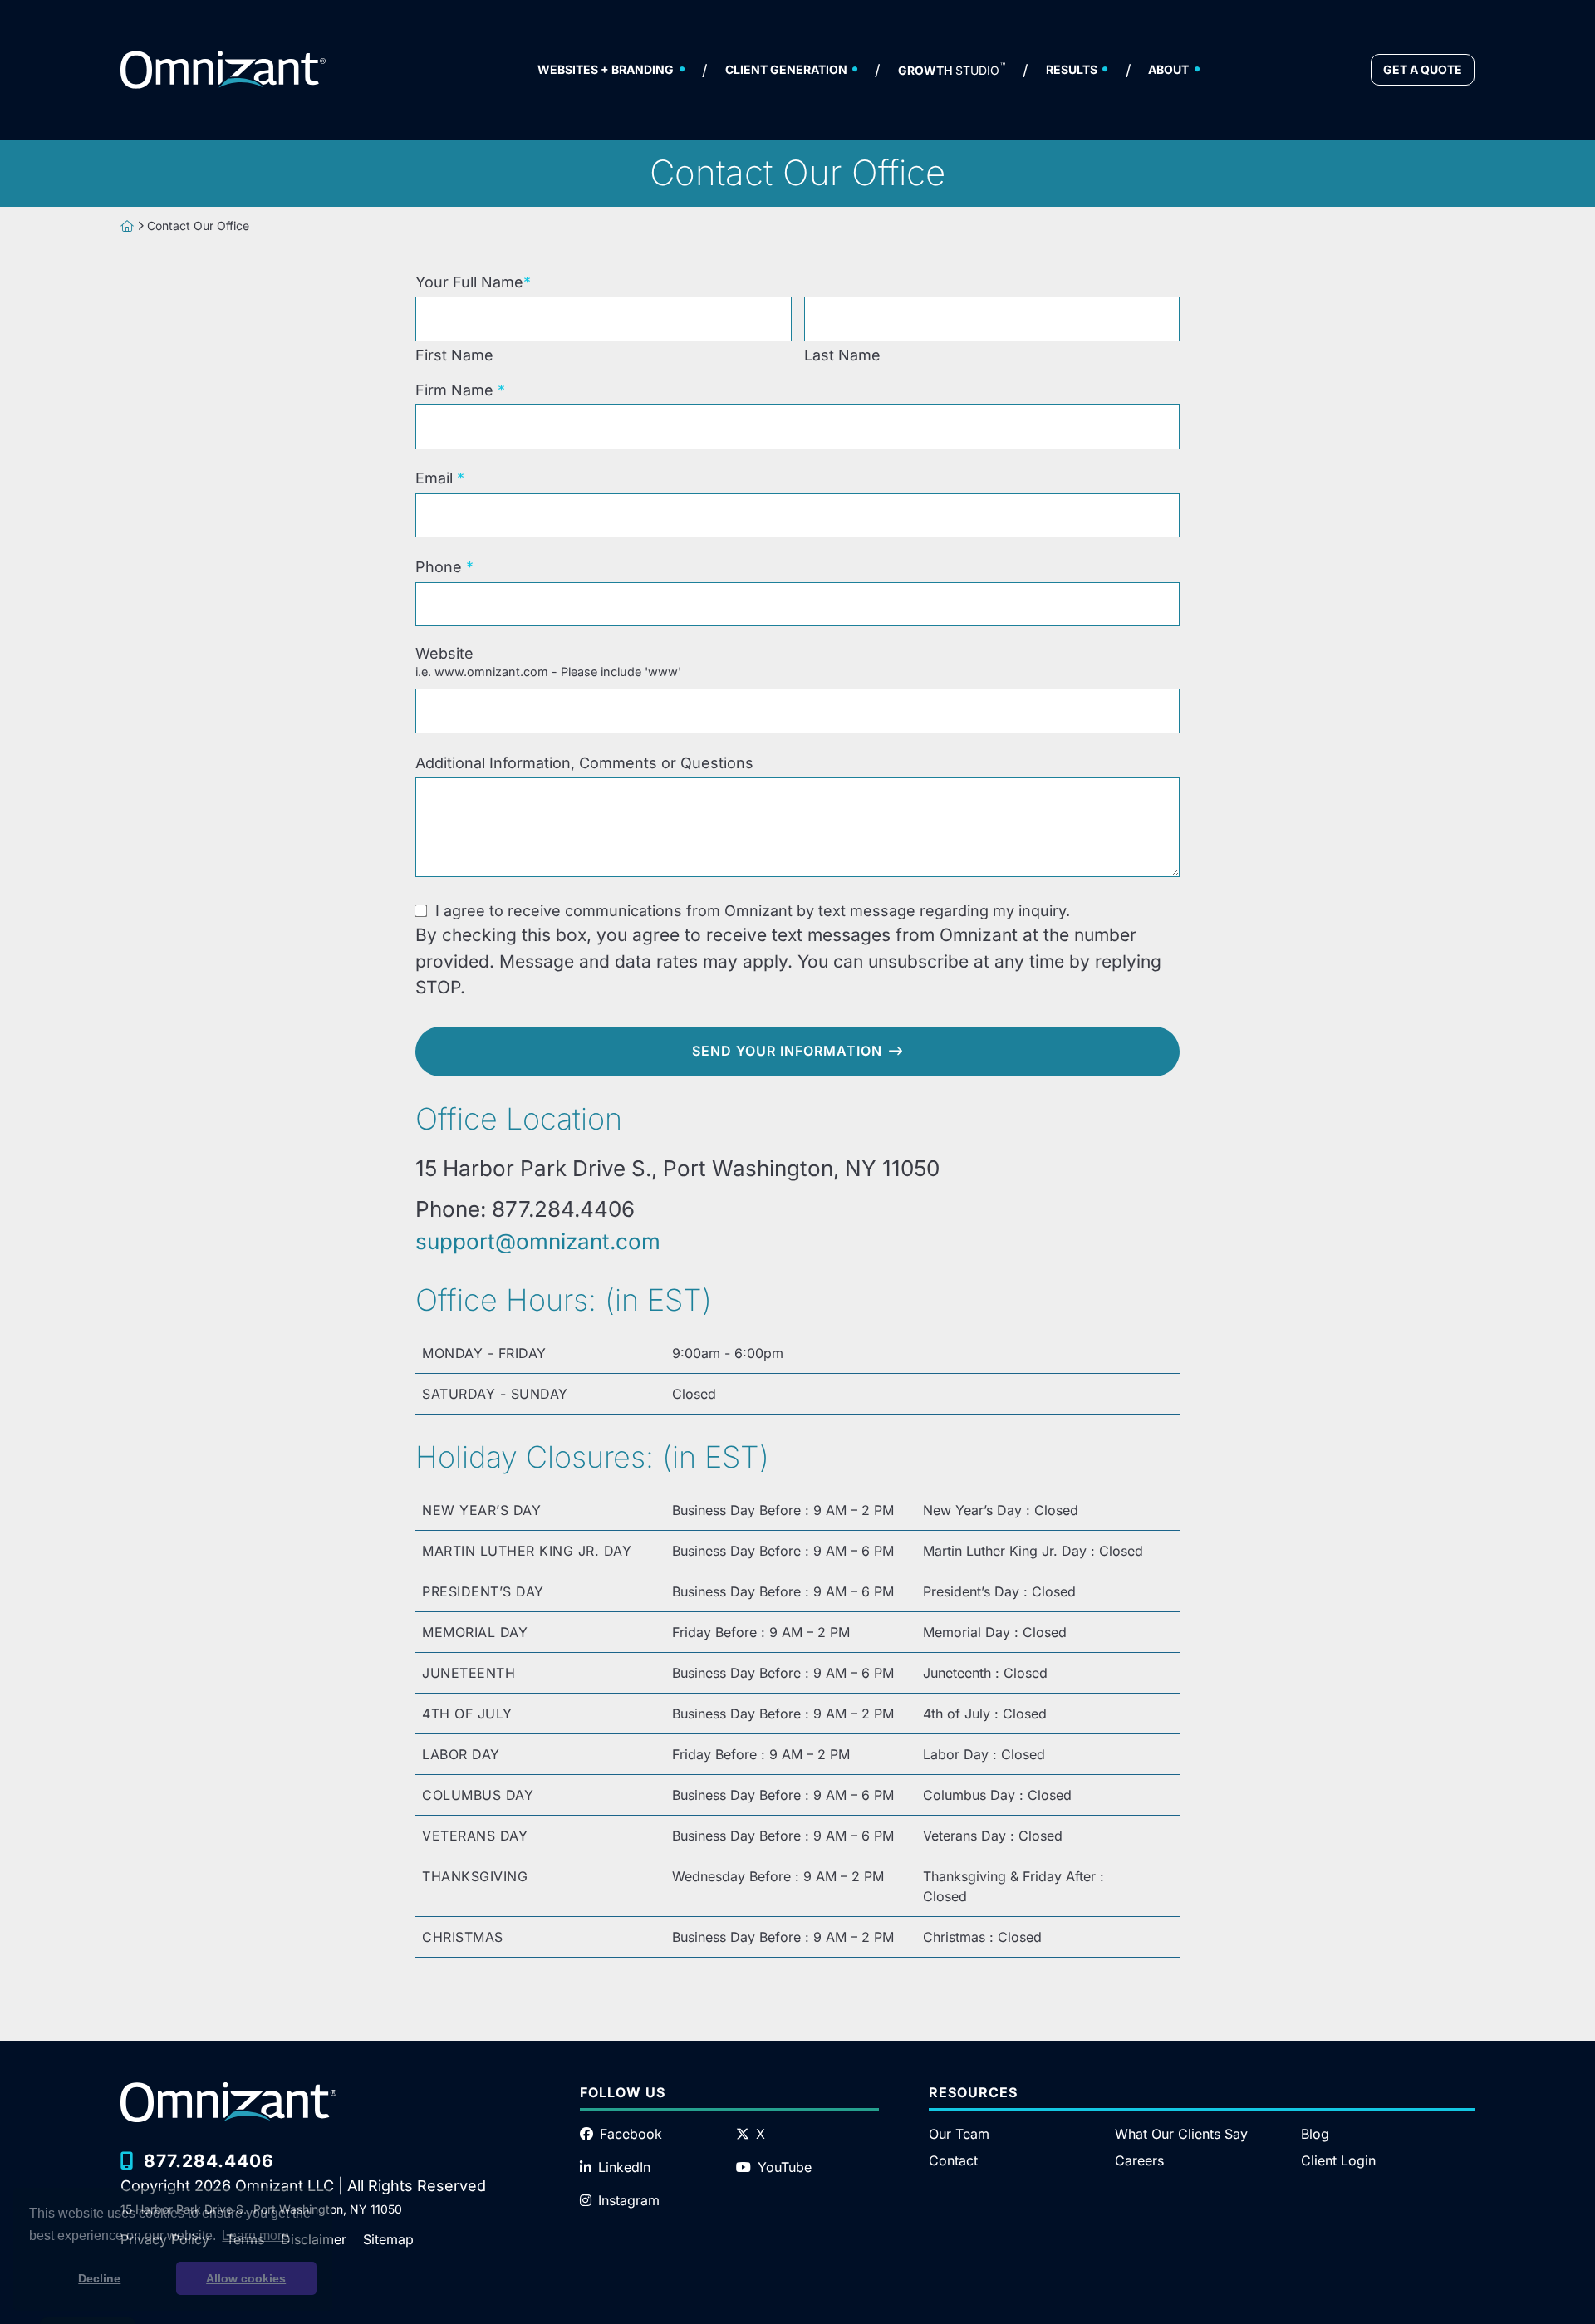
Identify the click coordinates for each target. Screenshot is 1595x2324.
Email (440, 478)
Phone (444, 566)
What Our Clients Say (1181, 2134)
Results (1072, 69)
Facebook (631, 2134)
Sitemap (388, 2239)
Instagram (629, 2200)
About (1168, 69)
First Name (454, 355)
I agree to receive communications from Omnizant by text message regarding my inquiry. (753, 911)
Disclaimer (314, 2239)
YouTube (785, 2167)
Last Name (842, 355)
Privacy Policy (165, 2239)
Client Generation (786, 69)
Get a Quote (1423, 69)
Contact (953, 2160)
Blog (1315, 2134)
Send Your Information (787, 1051)
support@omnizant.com (538, 1241)
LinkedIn (624, 2167)
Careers (1139, 2160)
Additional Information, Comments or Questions (584, 763)
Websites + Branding (606, 69)
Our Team (959, 2134)
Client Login (1338, 2160)
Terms (245, 2239)
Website (548, 662)
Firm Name (460, 390)
